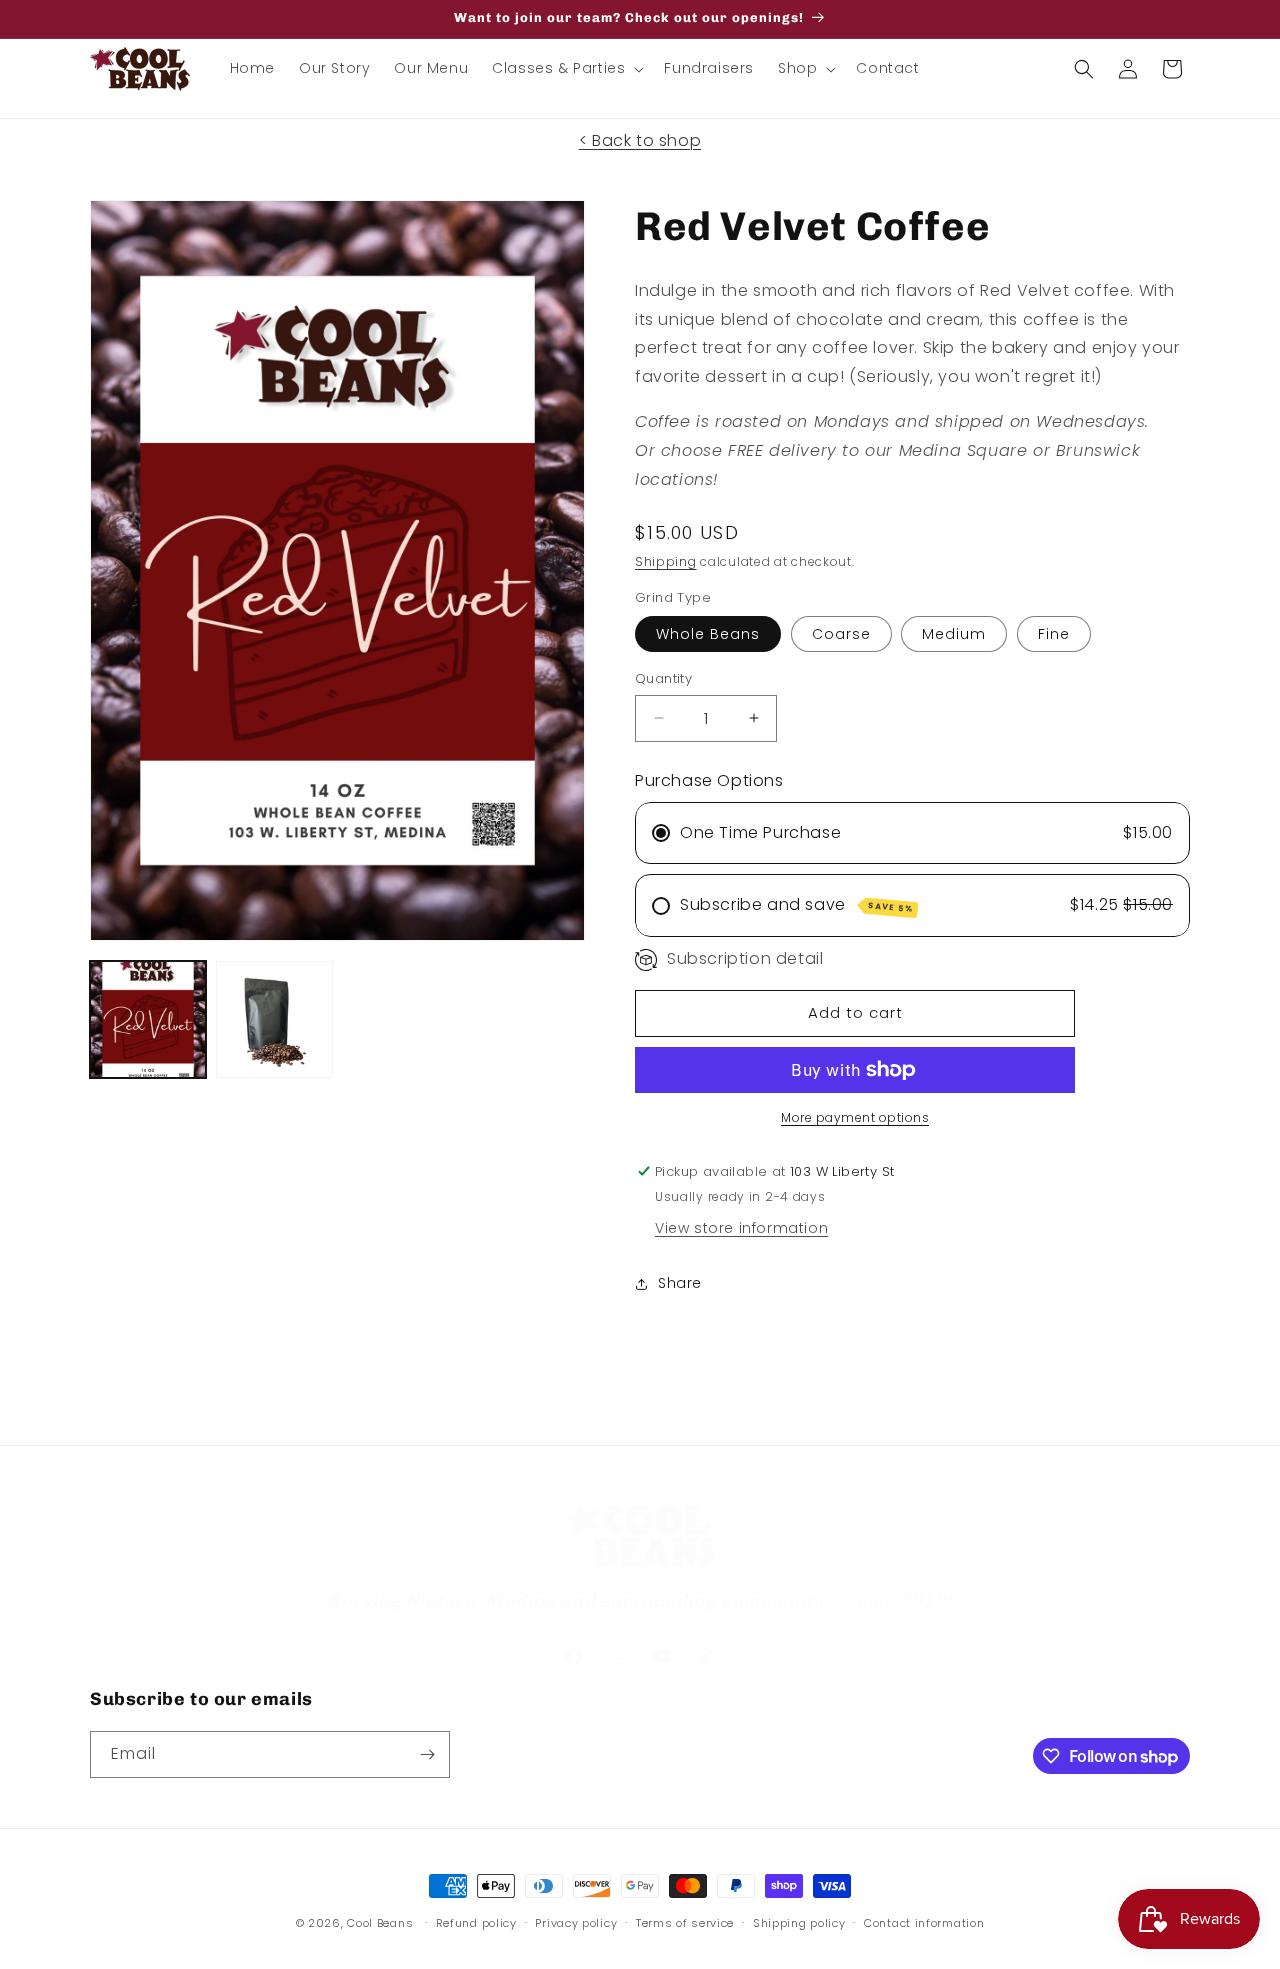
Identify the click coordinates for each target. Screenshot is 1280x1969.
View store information (741, 1228)
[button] (566, 68)
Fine (1054, 634)
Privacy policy (576, 1923)
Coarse (841, 634)
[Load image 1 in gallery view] (148, 1019)
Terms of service (685, 1923)
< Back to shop (640, 140)
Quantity (663, 678)
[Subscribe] (427, 1754)
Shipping (666, 561)
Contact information (924, 1923)
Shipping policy (799, 1923)
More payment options (855, 1117)
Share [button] (680, 1283)
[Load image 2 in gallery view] (274, 1019)
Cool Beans (380, 1923)
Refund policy (476, 1923)
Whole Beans (708, 634)
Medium (954, 634)
